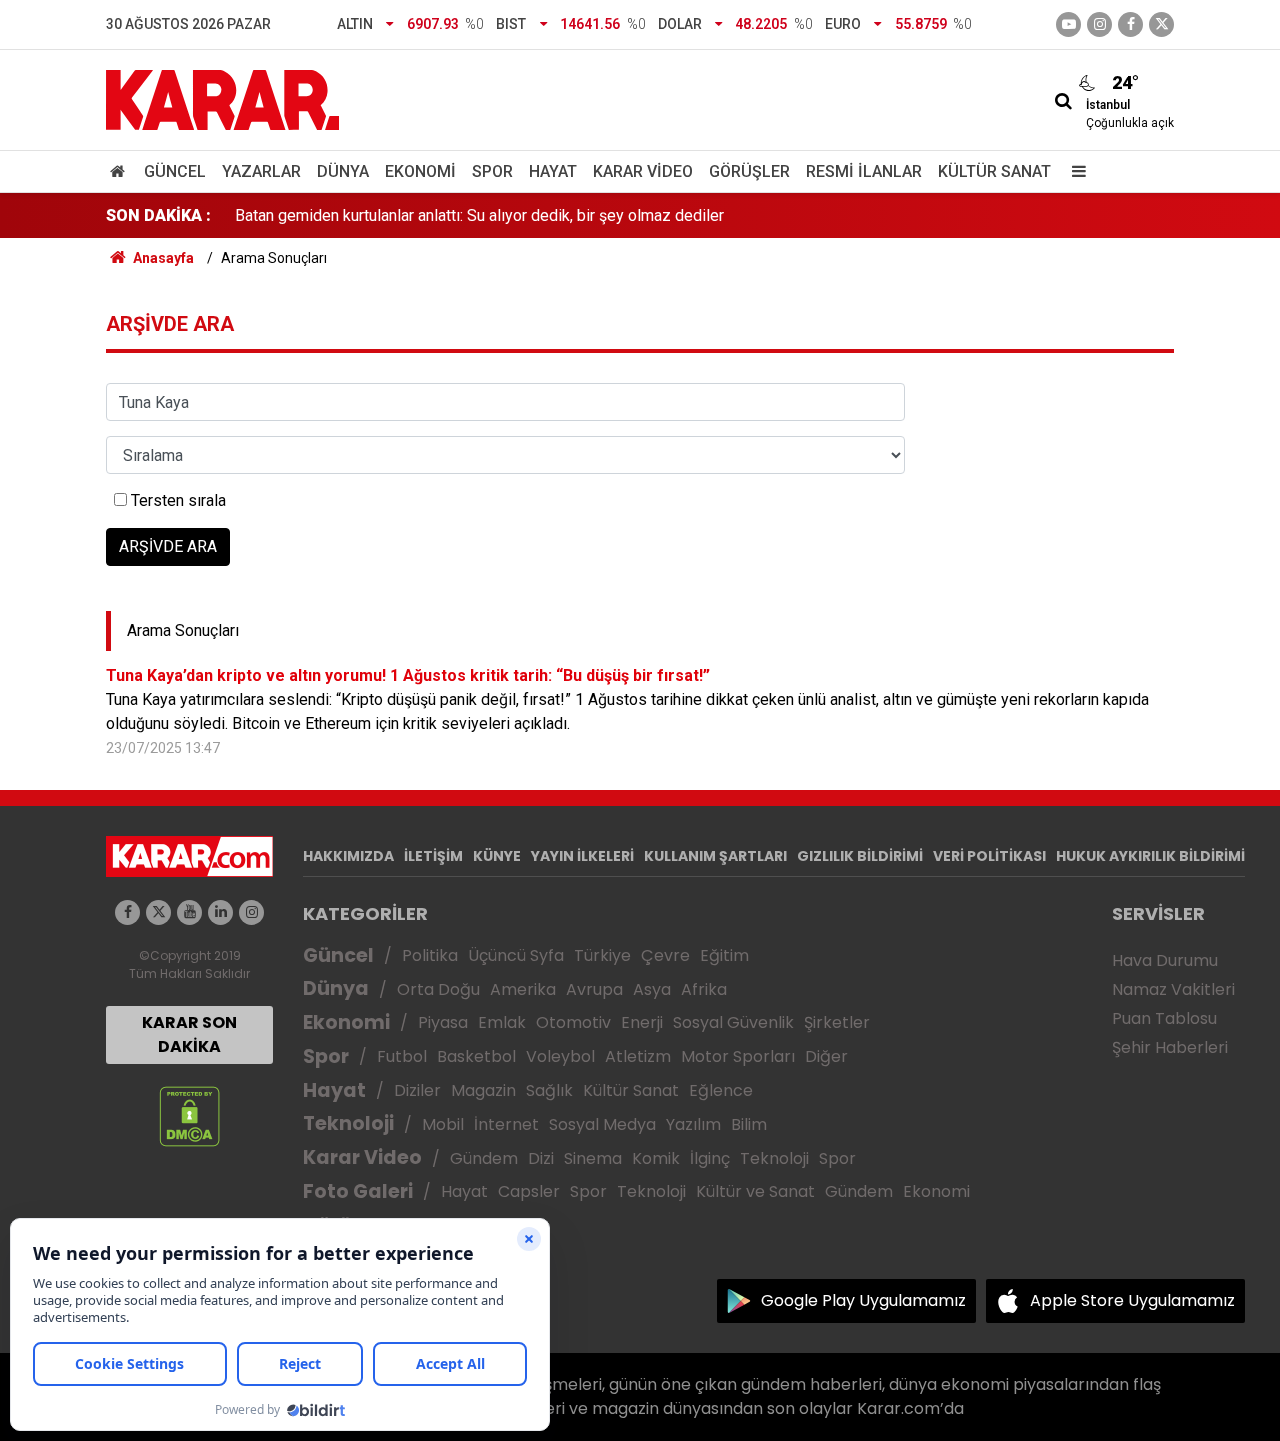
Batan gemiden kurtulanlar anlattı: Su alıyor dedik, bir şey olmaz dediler (479, 215)
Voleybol (560, 1056)
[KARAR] (222, 98)
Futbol (402, 1056)
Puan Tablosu (1164, 1018)
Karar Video (643, 171)
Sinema (593, 1158)
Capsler (529, 1191)
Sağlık (549, 1090)
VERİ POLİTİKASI (989, 856)
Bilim (749, 1124)
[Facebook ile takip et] (1130, 24)
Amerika (523, 989)
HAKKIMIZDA (348, 856)
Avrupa (594, 989)
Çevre (665, 955)
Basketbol (476, 1056)
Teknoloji (348, 1123)
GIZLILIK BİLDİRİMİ (860, 856)
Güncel (175, 171)
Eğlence (721, 1090)
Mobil (443, 1124)
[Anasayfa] (121, 171)
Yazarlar (261, 171)
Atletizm (638, 1056)
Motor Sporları (738, 1056)
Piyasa (443, 1022)
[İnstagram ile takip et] (1099, 24)
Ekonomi (420, 171)
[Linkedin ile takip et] (220, 912)
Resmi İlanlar (864, 171)
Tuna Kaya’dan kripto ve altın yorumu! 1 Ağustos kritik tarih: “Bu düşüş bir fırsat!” (408, 675)
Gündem (484, 1158)
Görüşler (749, 171)
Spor (492, 171)
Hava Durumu (1165, 960)
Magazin (483, 1090)
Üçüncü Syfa (516, 955)
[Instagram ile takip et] (251, 912)
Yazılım (693, 1124)
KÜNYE (497, 856)
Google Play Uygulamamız (863, 1300)
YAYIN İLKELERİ (582, 856)
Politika (430, 955)
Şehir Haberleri (1170, 1047)
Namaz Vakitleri (1173, 989)
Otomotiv (573, 1022)
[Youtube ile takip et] (1068, 24)
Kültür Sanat (994, 171)
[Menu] (1074, 171)
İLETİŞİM (433, 856)
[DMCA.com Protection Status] (189, 1115)
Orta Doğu (438, 989)
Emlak (502, 1022)
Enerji (642, 1022)
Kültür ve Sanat (755, 1191)
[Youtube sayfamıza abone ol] (189, 912)
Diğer (826, 1056)
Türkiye (602, 955)
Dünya (343, 171)
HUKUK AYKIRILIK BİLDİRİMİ (1150, 856)
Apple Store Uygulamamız (1132, 1300)
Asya (652, 989)
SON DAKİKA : (158, 215)
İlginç (710, 1158)
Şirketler (837, 1022)
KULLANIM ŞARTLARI (715, 856)
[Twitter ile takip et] (1161, 24)
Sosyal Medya (602, 1124)
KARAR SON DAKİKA (189, 1034)
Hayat (553, 171)
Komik (656, 1158)
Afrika (704, 989)
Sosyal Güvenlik (733, 1022)
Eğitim (724, 955)
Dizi (541, 1158)
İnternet (506, 1124)
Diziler (417, 1090)
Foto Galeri (358, 1191)
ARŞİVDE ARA (168, 546)
